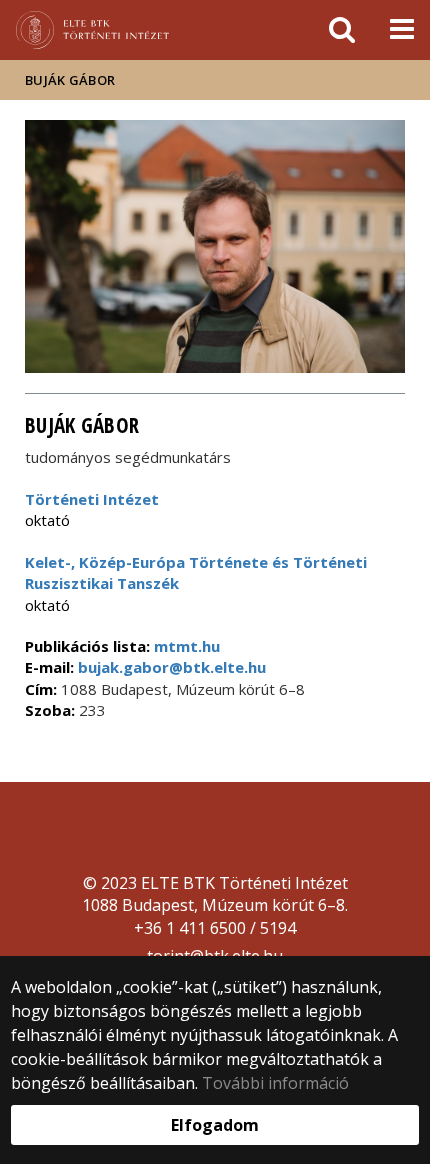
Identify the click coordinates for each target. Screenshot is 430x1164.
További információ (275, 1083)
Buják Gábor (70, 80)
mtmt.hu (187, 646)
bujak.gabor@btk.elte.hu (170, 667)
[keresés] (342, 30)
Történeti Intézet (92, 499)
